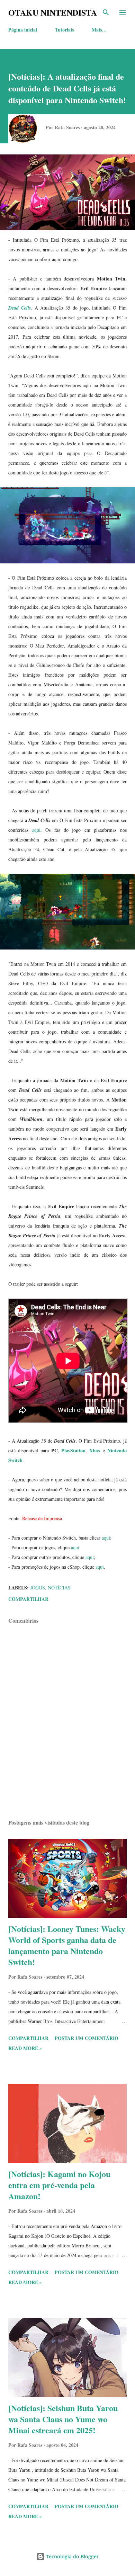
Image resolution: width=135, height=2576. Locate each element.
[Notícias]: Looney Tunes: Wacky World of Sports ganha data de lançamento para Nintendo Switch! (67, 1945)
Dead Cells (20, 308)
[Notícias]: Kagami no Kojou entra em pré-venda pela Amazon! (59, 2185)
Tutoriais (64, 30)
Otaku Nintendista (53, 12)
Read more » (25, 2048)
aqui (36, 830)
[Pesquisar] (106, 12)
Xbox (95, 1450)
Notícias (59, 1588)
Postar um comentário (87, 2038)
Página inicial (23, 30)
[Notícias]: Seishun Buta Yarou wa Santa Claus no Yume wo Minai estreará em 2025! (63, 2419)
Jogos (38, 1588)
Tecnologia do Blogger (72, 2556)
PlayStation (73, 1450)
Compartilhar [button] (28, 1599)
